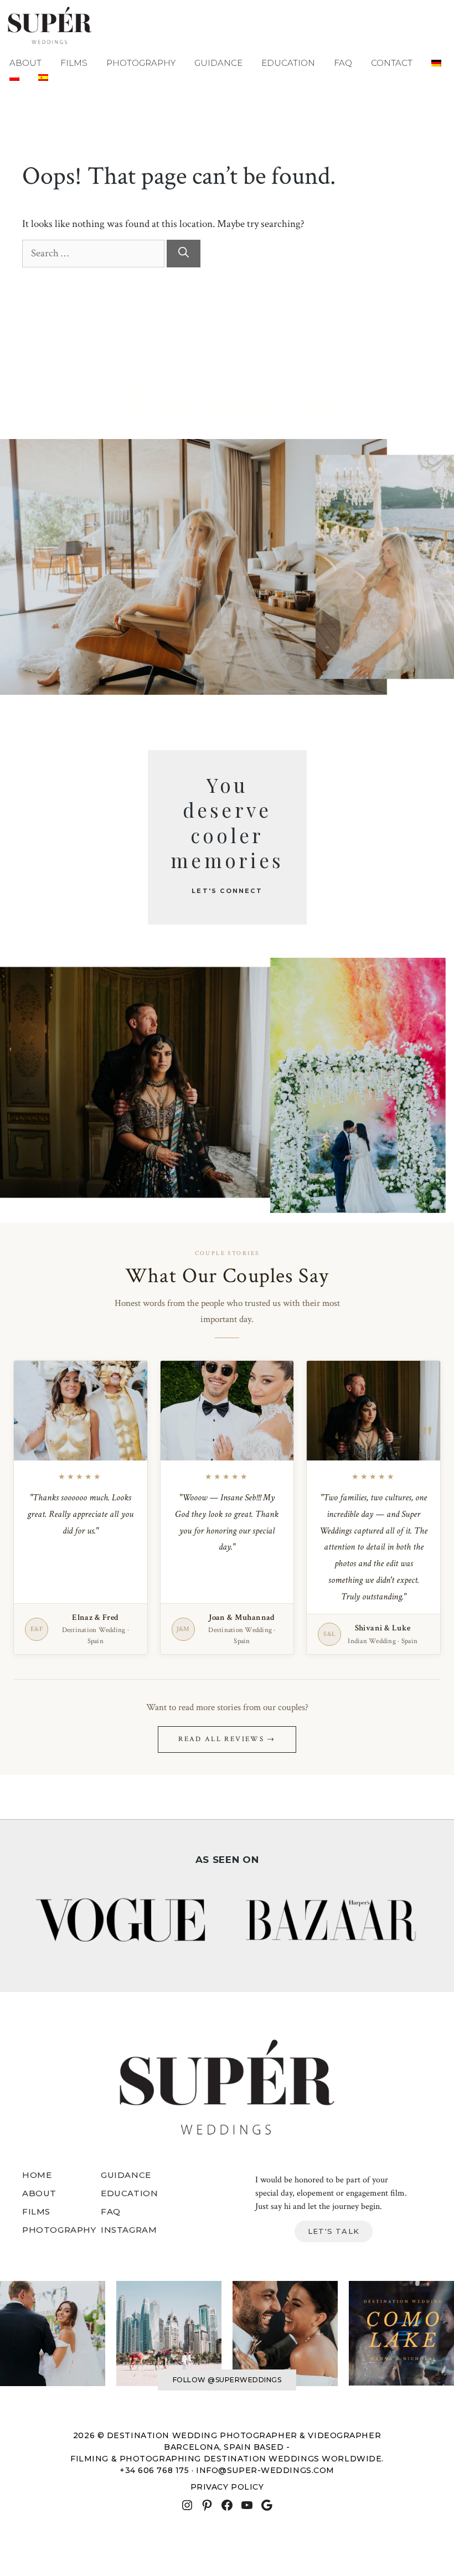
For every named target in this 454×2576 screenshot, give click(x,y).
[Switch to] (436, 63)
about (39, 2193)
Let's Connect (227, 891)
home (37, 2175)
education (129, 2193)
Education (288, 63)
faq (111, 2211)
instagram (129, 2230)
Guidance (218, 63)
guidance (126, 2175)
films (36, 2211)
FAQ (343, 63)
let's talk (334, 2231)
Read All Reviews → (227, 1739)
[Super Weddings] (50, 26)
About (25, 63)
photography (59, 2230)
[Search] (184, 254)
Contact (392, 63)
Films (74, 63)
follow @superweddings (227, 2380)
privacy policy (227, 2487)
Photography (141, 63)
